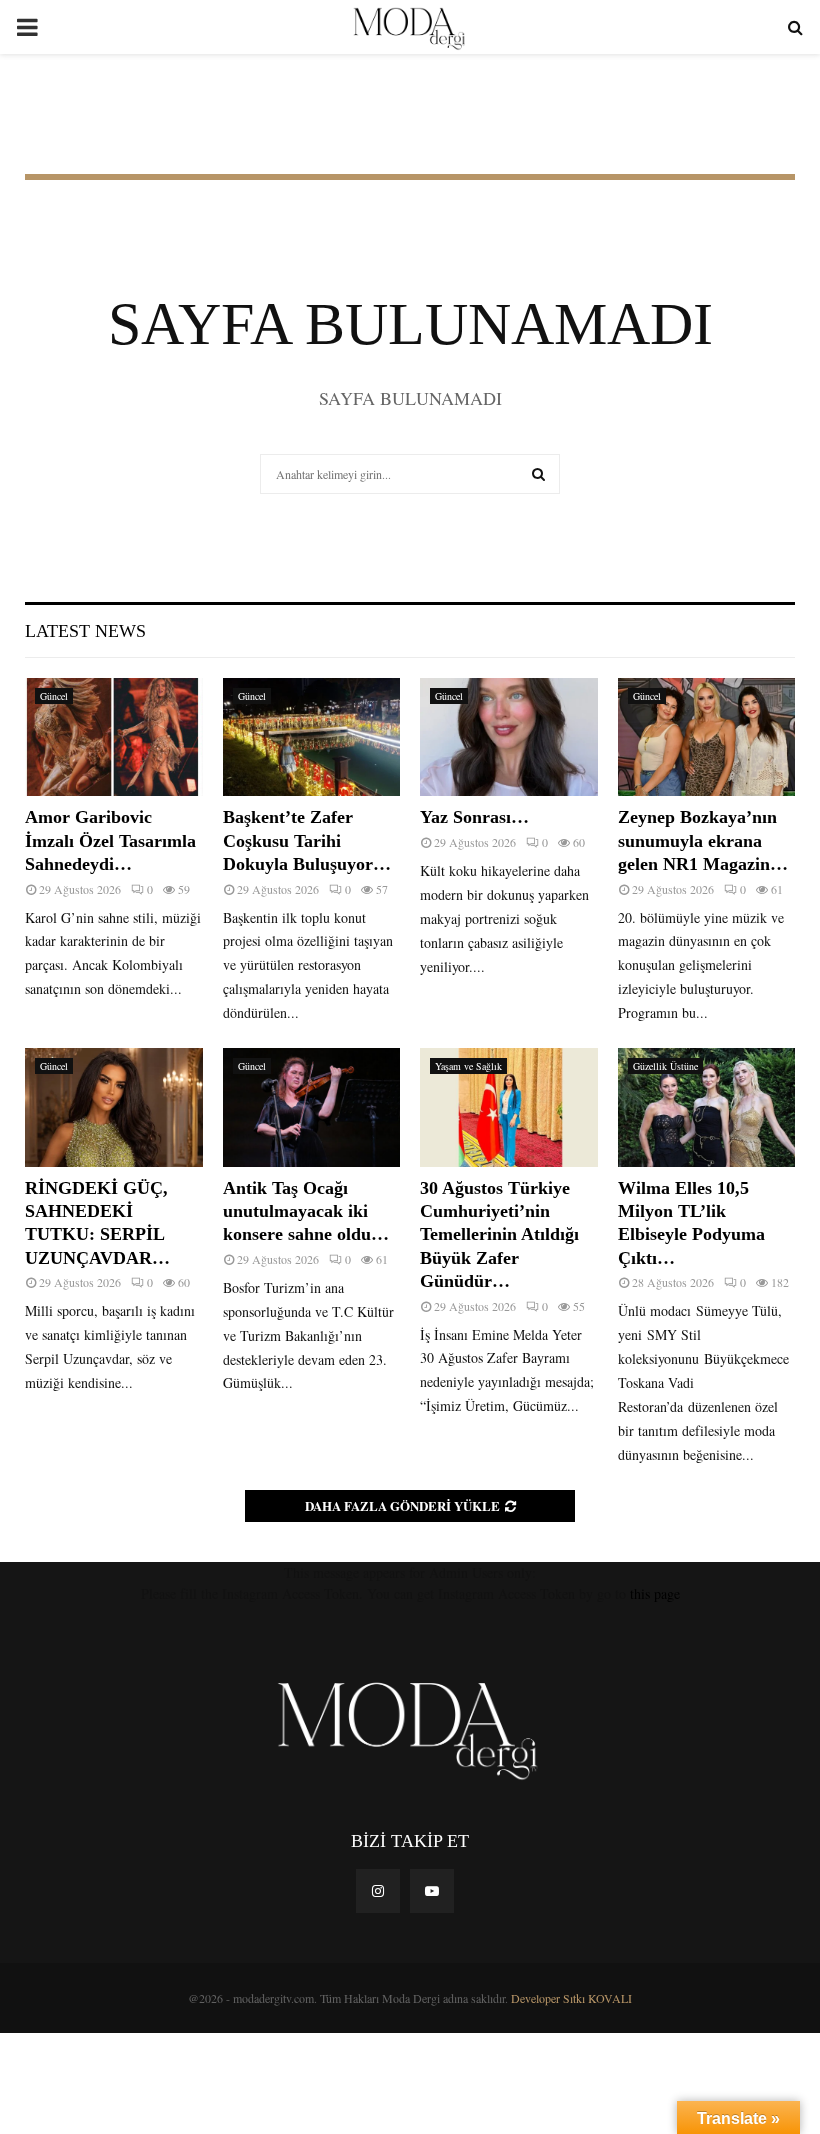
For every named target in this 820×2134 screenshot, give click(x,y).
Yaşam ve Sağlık (468, 1066)
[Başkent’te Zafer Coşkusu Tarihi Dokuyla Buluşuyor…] (312, 737)
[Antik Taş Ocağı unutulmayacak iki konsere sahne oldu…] (312, 1107)
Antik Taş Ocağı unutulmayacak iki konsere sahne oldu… (306, 1211)
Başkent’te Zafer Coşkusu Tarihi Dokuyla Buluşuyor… (307, 840)
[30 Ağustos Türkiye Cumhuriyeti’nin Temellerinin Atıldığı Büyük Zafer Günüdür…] (509, 1107)
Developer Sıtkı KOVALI (571, 1998)
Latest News (85, 631)
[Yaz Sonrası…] (509, 737)
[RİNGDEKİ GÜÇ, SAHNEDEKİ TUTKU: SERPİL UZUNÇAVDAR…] (114, 1107)
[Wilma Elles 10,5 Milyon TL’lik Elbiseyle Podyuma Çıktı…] (707, 1107)
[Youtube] (432, 1891)
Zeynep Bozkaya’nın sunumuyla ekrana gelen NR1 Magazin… (703, 840)
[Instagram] (378, 1891)
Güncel (54, 696)
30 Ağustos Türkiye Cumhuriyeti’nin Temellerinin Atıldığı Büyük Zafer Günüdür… (499, 1235)
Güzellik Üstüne (665, 1066)
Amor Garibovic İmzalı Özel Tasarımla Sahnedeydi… (110, 840)
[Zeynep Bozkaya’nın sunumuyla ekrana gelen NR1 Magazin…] (707, 737)
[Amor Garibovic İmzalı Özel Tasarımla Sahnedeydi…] (114, 737)
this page (655, 1593)
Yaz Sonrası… (474, 817)
